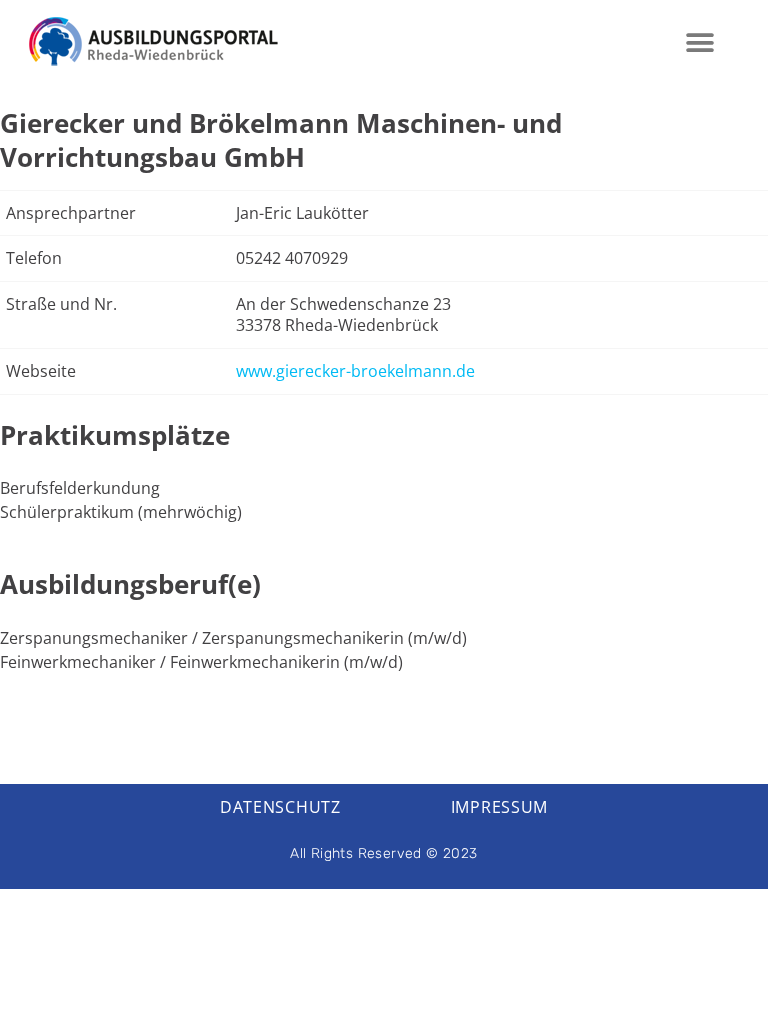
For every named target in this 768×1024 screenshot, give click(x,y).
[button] (700, 42)
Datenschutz (280, 807)
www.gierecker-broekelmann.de (355, 371)
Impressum (499, 807)
